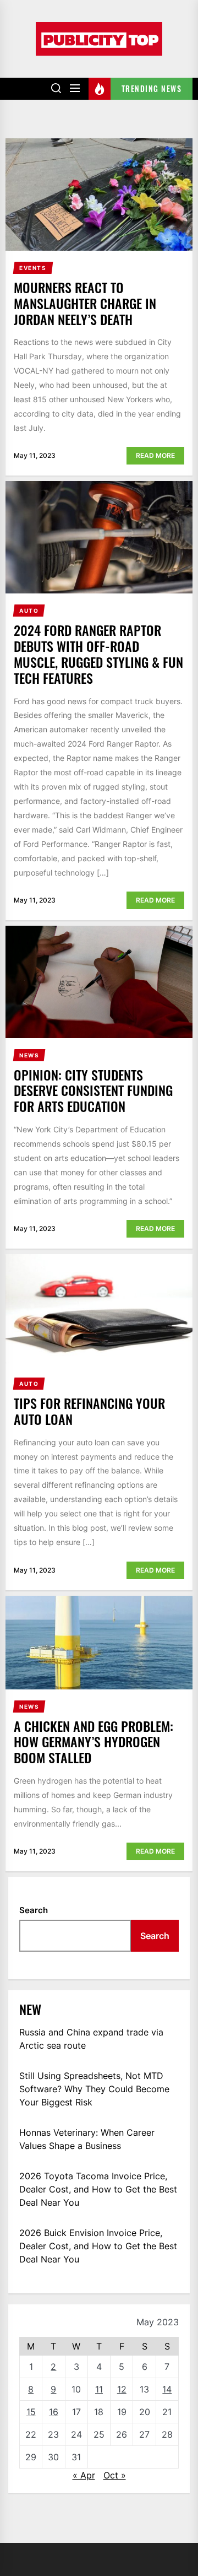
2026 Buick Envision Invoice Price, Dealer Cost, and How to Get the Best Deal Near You (98, 2246)
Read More (155, 455)
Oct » (115, 2475)
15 (31, 2412)
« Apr (84, 2475)
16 (54, 2412)
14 (167, 2389)
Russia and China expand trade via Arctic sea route (91, 2039)
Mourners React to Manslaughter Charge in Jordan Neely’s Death (85, 303)
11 (99, 2389)
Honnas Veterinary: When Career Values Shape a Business (87, 2139)
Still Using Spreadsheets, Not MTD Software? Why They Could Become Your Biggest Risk (94, 2089)
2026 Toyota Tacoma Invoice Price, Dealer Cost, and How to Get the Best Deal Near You (98, 2189)
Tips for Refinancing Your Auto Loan (89, 1411)
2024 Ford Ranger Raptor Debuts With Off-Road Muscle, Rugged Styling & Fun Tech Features (98, 654)
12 (122, 2389)
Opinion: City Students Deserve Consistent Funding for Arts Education (93, 1090)
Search (34, 1910)
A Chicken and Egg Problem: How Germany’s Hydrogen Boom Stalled (94, 1742)
